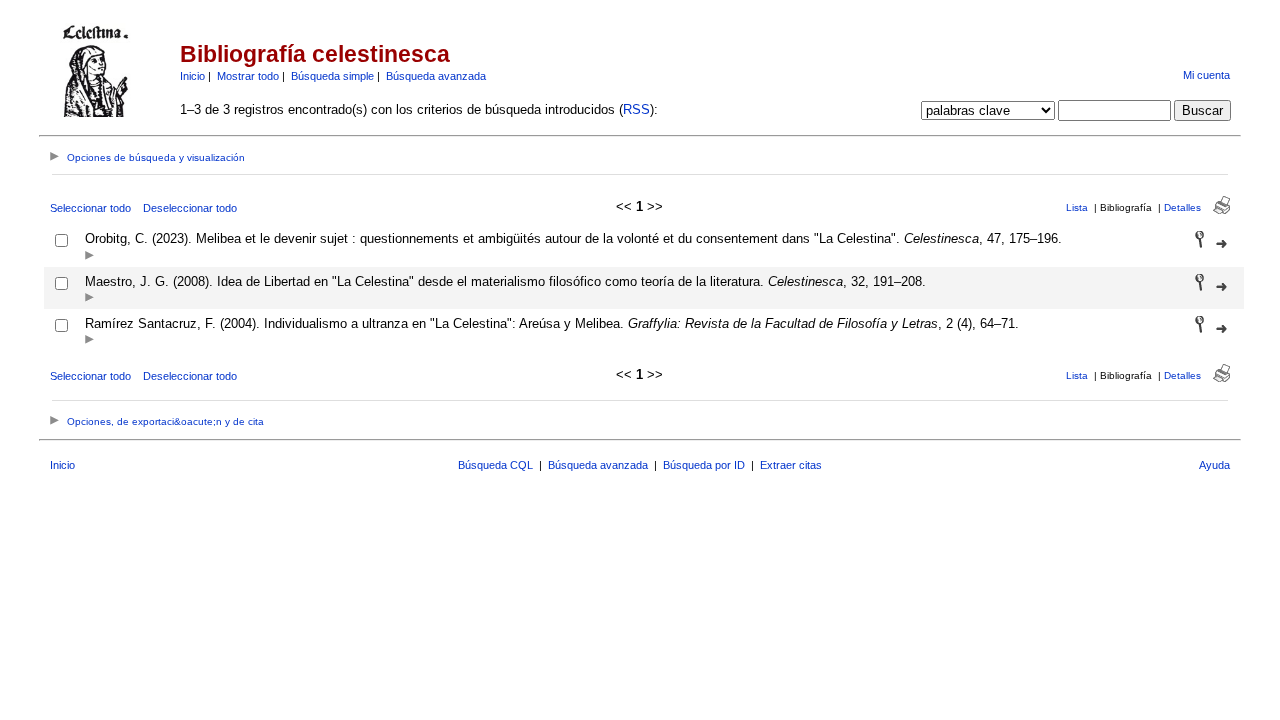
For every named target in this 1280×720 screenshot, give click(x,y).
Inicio (192, 76)
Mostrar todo (248, 76)
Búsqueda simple (332, 76)
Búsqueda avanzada (436, 76)
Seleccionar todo (90, 208)
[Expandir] (89, 256)
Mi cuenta (1206, 75)
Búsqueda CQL (495, 465)
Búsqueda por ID (704, 465)
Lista (1077, 207)
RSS (636, 109)
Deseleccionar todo (190, 208)
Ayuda (1214, 465)
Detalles (1182, 207)
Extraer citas (791, 465)
